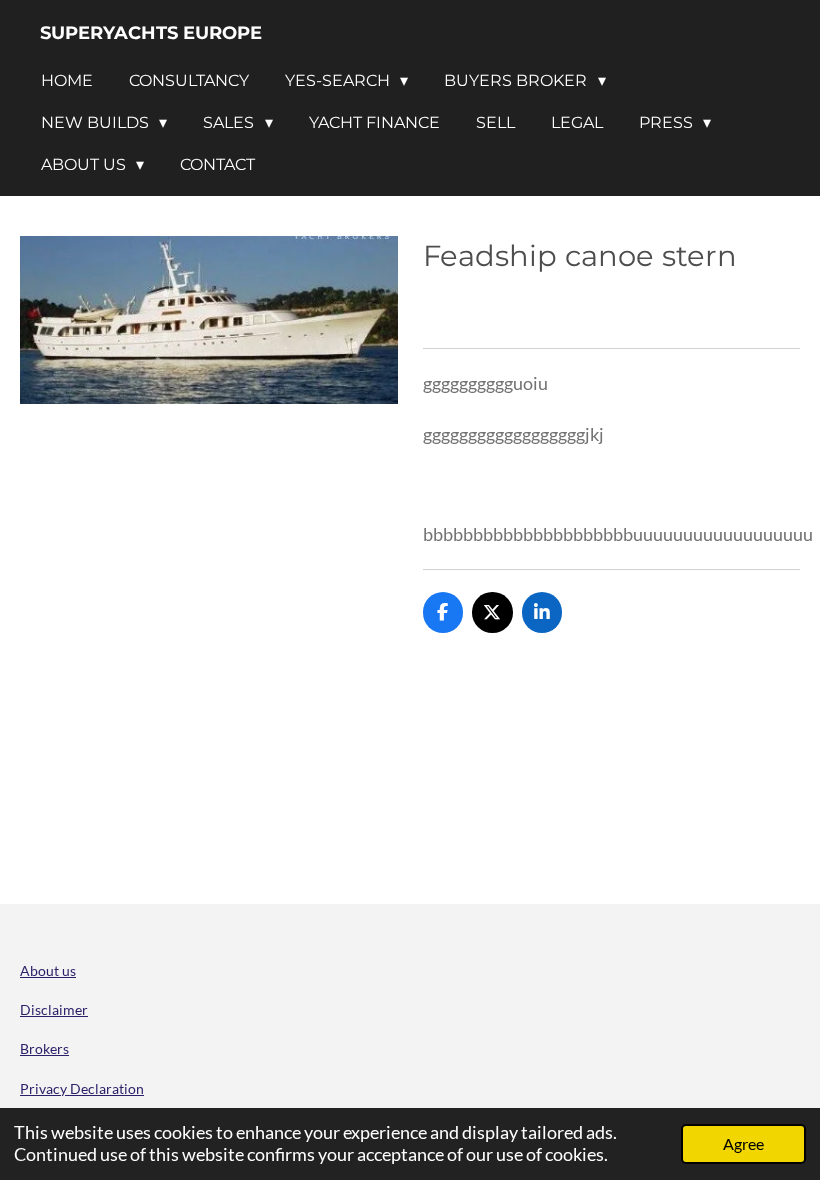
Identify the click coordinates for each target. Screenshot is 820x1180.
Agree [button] (743, 1143)
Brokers (44, 1048)
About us (48, 970)
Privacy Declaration (82, 1088)
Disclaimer (54, 1009)
